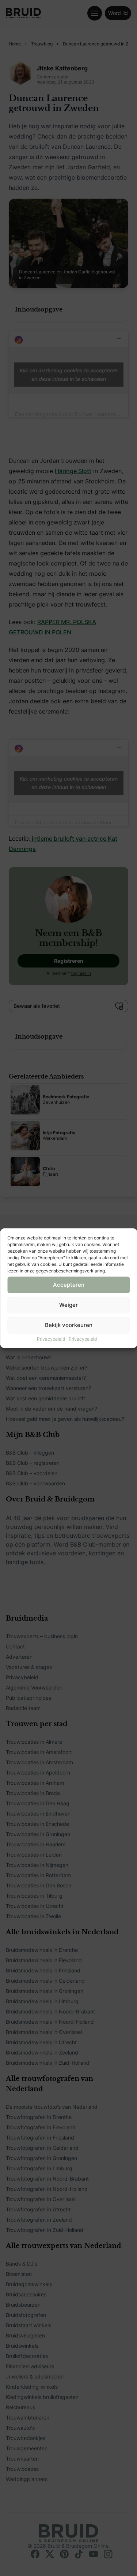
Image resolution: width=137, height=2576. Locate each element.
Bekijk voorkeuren (69, 1325)
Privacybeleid (51, 1339)
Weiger (68, 1305)
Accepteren (69, 1285)
